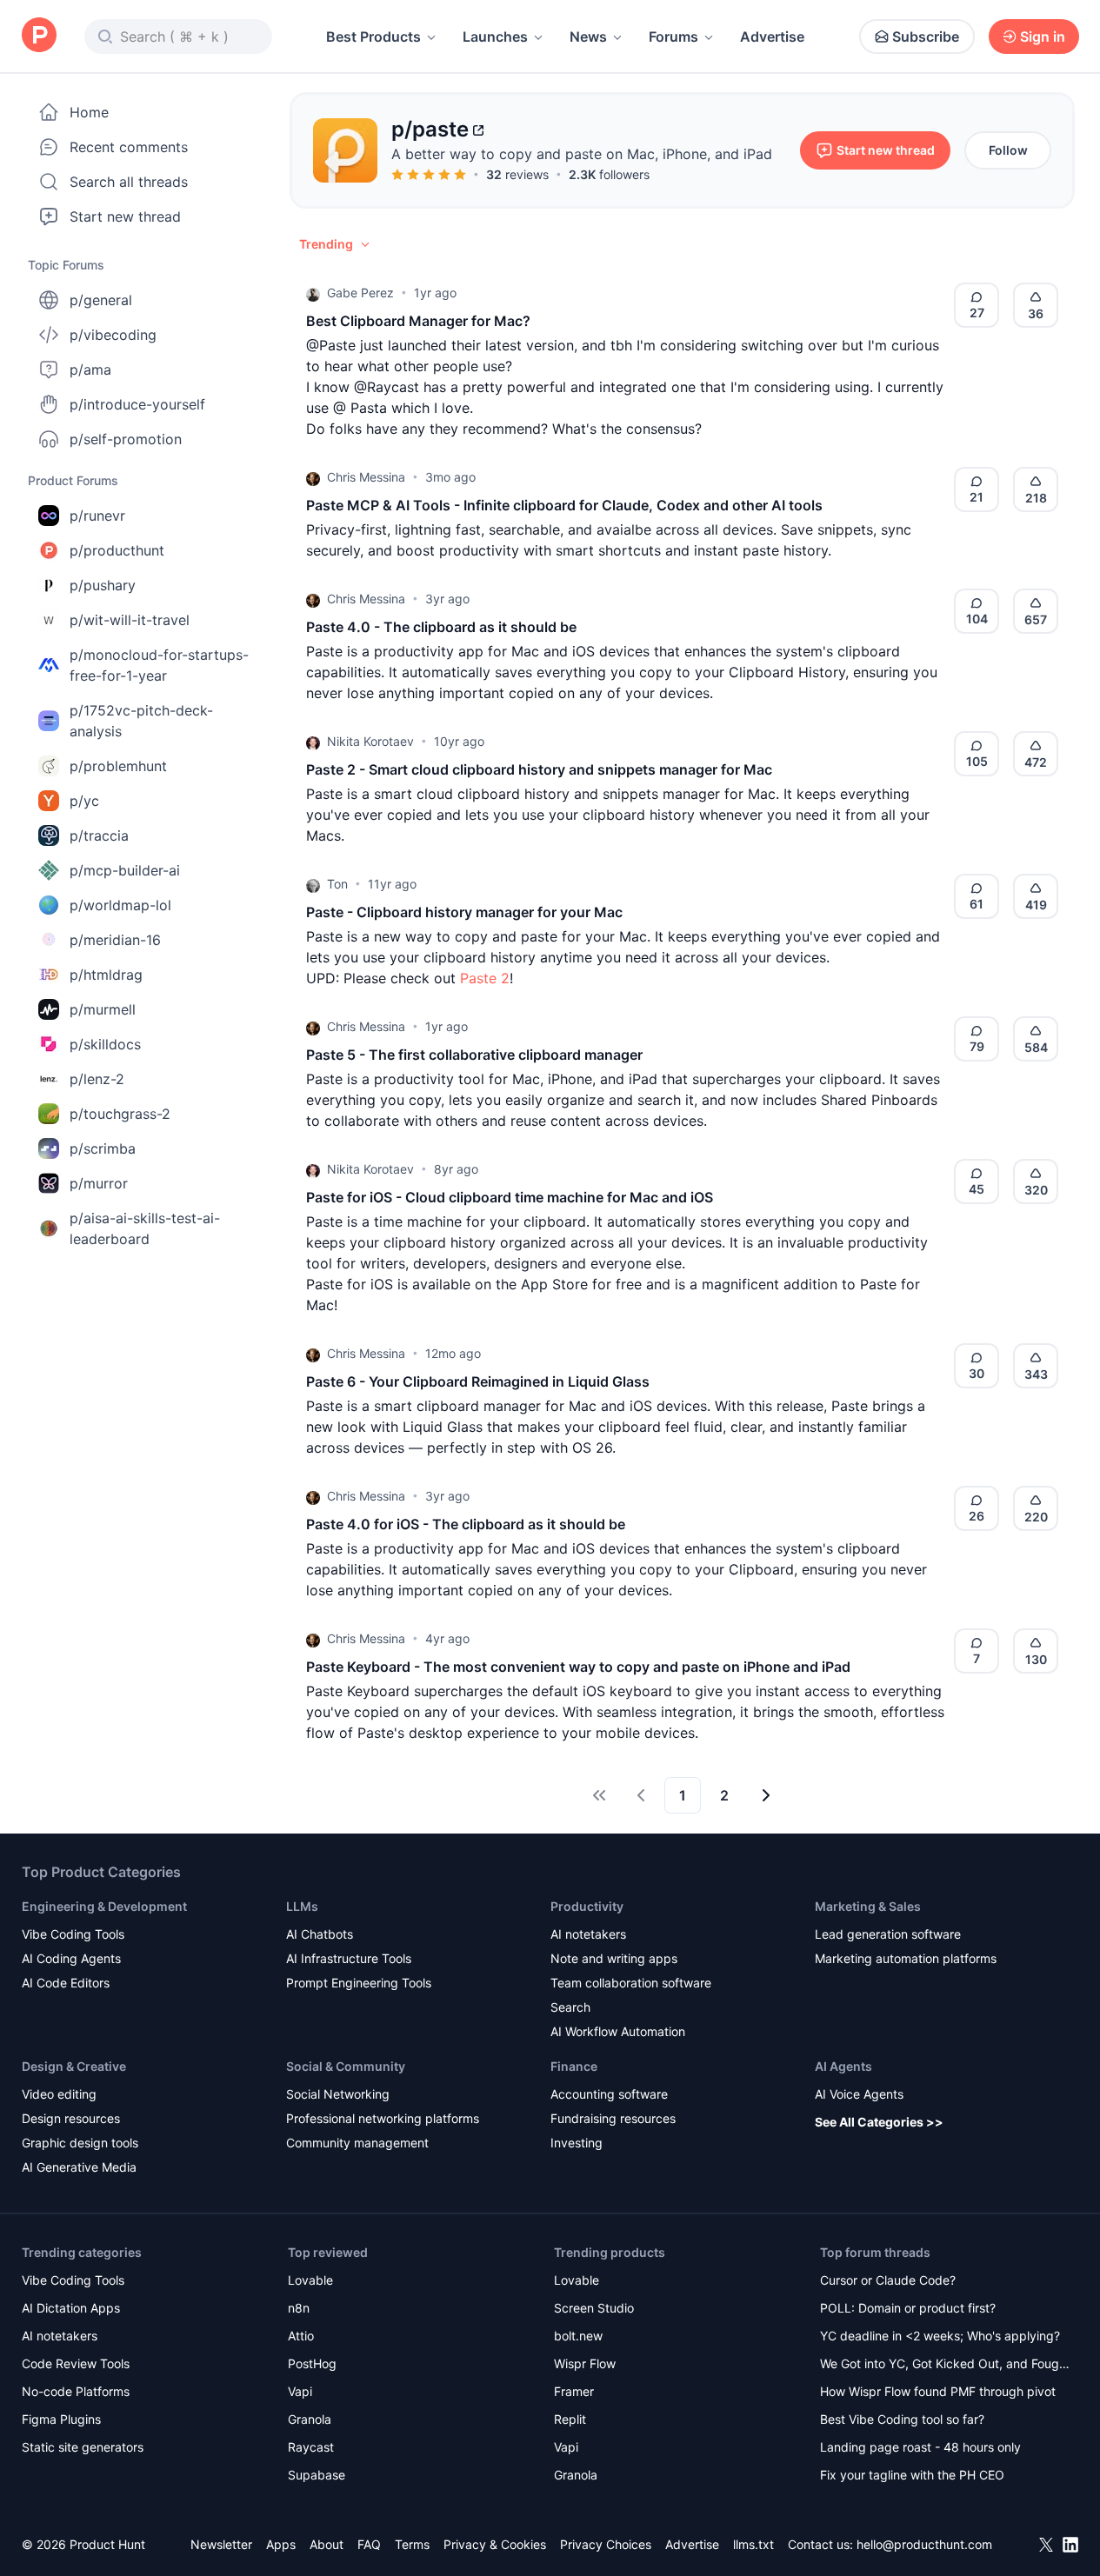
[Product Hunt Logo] (39, 36)
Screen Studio (594, 2308)
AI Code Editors (66, 1983)
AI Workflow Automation (618, 2031)
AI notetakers (588, 1934)
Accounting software (609, 2094)
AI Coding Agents (71, 1958)
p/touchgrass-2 (120, 1114)
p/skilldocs (105, 1044)
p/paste (430, 129)
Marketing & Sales (868, 1906)
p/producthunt (117, 550)
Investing (577, 2143)
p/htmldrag (106, 975)
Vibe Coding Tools (73, 1934)
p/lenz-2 (97, 1079)
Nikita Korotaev (370, 741)
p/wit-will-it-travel (130, 620)
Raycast (311, 2447)
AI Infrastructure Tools (349, 1958)
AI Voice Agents (859, 2094)
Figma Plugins (61, 2419)
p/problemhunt (118, 766)
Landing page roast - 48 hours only (920, 2447)
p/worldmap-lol (120, 905)
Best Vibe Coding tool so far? (902, 2419)
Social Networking (338, 2094)
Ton (337, 884)
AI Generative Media (79, 2167)
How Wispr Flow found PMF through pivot (938, 2391)
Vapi (300, 2391)
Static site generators (83, 2447)
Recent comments (129, 147)
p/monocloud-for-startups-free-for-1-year (159, 665)
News (588, 37)
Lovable (310, 2280)
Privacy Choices (606, 2544)
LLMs (302, 1906)
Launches (495, 37)
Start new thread (125, 216)
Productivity (587, 1906)
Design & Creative (74, 2066)
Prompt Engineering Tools (359, 1983)
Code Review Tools (76, 2363)
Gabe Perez (360, 293)
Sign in (1043, 37)
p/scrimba (103, 1148)
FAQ (369, 2544)
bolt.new (578, 2336)
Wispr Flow (585, 2363)
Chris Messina (366, 477)
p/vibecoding (113, 335)
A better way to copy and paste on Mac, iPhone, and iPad (582, 154)
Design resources (71, 2118)
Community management (357, 2143)
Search (570, 2007)
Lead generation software (888, 1934)
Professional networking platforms (383, 2118)
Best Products (373, 37)
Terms (412, 2544)
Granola (310, 2419)
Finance (574, 2066)
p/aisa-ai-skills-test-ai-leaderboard (145, 1228)
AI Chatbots (320, 1934)
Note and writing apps (614, 1958)
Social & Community (346, 2066)
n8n (299, 2308)
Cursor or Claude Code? (888, 2280)
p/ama (90, 369)
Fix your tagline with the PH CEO (912, 2475)
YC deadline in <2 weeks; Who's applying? (940, 2336)
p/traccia (99, 835)
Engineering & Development (104, 1906)
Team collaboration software (631, 1983)
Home (89, 112)
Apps (281, 2544)
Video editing (59, 2094)
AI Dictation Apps (71, 2308)
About (327, 2544)
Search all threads (129, 182)
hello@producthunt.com (924, 2544)
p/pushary (103, 585)
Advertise (772, 37)
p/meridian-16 (115, 940)
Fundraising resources (613, 2118)
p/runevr (97, 516)
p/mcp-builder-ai (125, 870)
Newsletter (221, 2544)
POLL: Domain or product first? (908, 2308)
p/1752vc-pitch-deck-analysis (141, 721)
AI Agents (843, 2066)
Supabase (317, 2475)
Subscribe (926, 37)
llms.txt (753, 2544)
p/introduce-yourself (137, 404)
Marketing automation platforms (906, 1958)
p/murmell (103, 1009)
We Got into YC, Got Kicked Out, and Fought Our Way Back (945, 2365)
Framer (574, 2391)
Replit (570, 2419)
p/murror (99, 1183)
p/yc (84, 801)
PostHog (312, 2363)
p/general (101, 300)
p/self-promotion (126, 439)
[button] (336, 244)
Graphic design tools (80, 2143)
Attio (301, 2336)
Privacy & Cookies (495, 2544)
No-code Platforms (76, 2391)
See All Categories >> (879, 2122)
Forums (673, 37)
